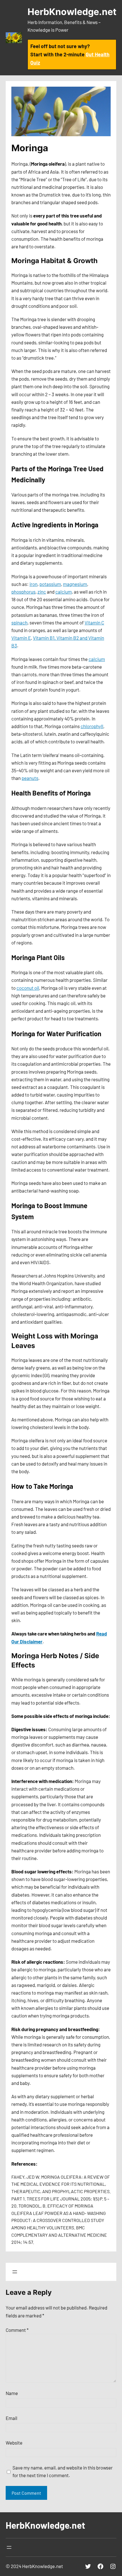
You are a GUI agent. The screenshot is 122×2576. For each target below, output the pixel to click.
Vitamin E (21, 638)
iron (33, 584)
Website (14, 2443)
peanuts (30, 778)
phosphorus (23, 592)
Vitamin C (94, 622)
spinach (19, 622)
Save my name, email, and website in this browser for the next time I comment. (63, 2471)
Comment (17, 2330)
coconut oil (28, 988)
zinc (42, 592)
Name (12, 2393)
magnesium (75, 584)
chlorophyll (92, 726)
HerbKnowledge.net (72, 12)
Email (11, 2418)
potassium (50, 584)
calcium (64, 592)
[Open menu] (15, 2272)
